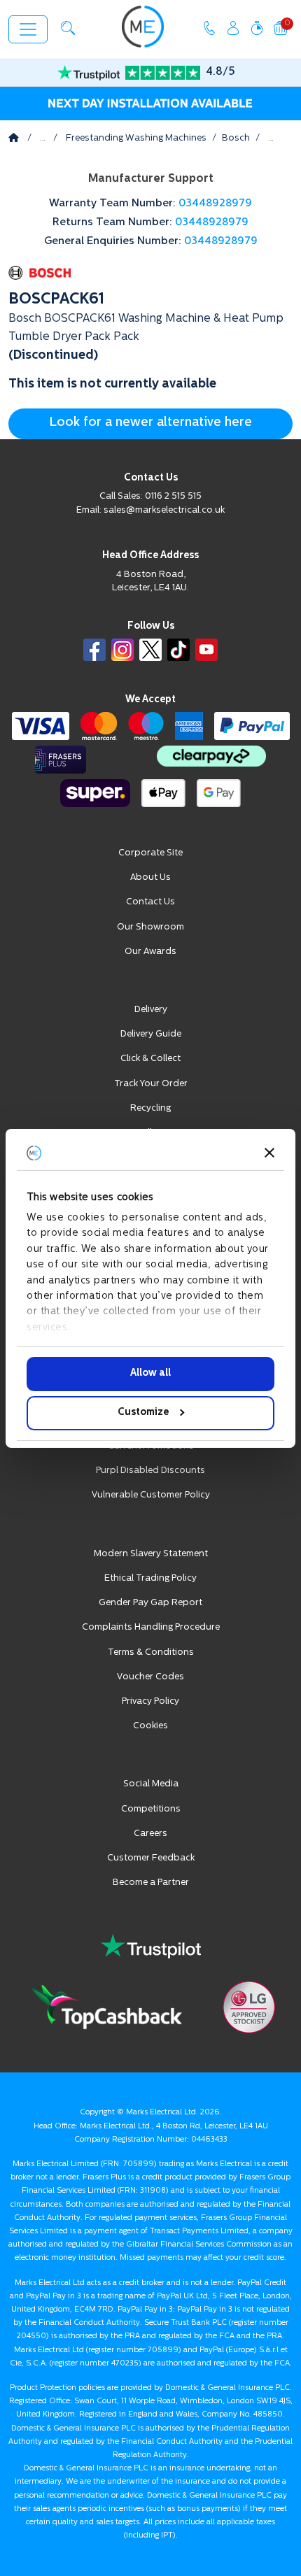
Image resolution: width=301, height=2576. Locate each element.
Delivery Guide (151, 1034)
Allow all (150, 1373)
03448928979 (215, 204)
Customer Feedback (151, 1858)
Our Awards (150, 952)
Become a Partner (151, 1883)
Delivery (151, 1010)
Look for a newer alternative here (150, 423)
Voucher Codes (150, 1677)
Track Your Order (151, 1084)
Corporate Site (150, 853)
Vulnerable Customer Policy (151, 1495)
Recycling (150, 1108)
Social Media (151, 1784)
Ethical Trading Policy (150, 1578)
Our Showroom (150, 927)
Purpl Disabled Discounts (150, 1471)
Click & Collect (150, 1059)
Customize (143, 1412)
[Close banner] (269, 1153)
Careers (150, 1834)
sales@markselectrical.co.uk (164, 510)
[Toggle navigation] (28, 29)
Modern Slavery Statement (151, 1554)
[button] (68, 28)
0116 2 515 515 (173, 496)
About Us (150, 877)
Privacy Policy (150, 1701)
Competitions (151, 1809)
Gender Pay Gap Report (150, 1603)
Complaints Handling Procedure (151, 1627)
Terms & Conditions (151, 1652)
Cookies (150, 1726)
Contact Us (150, 902)
